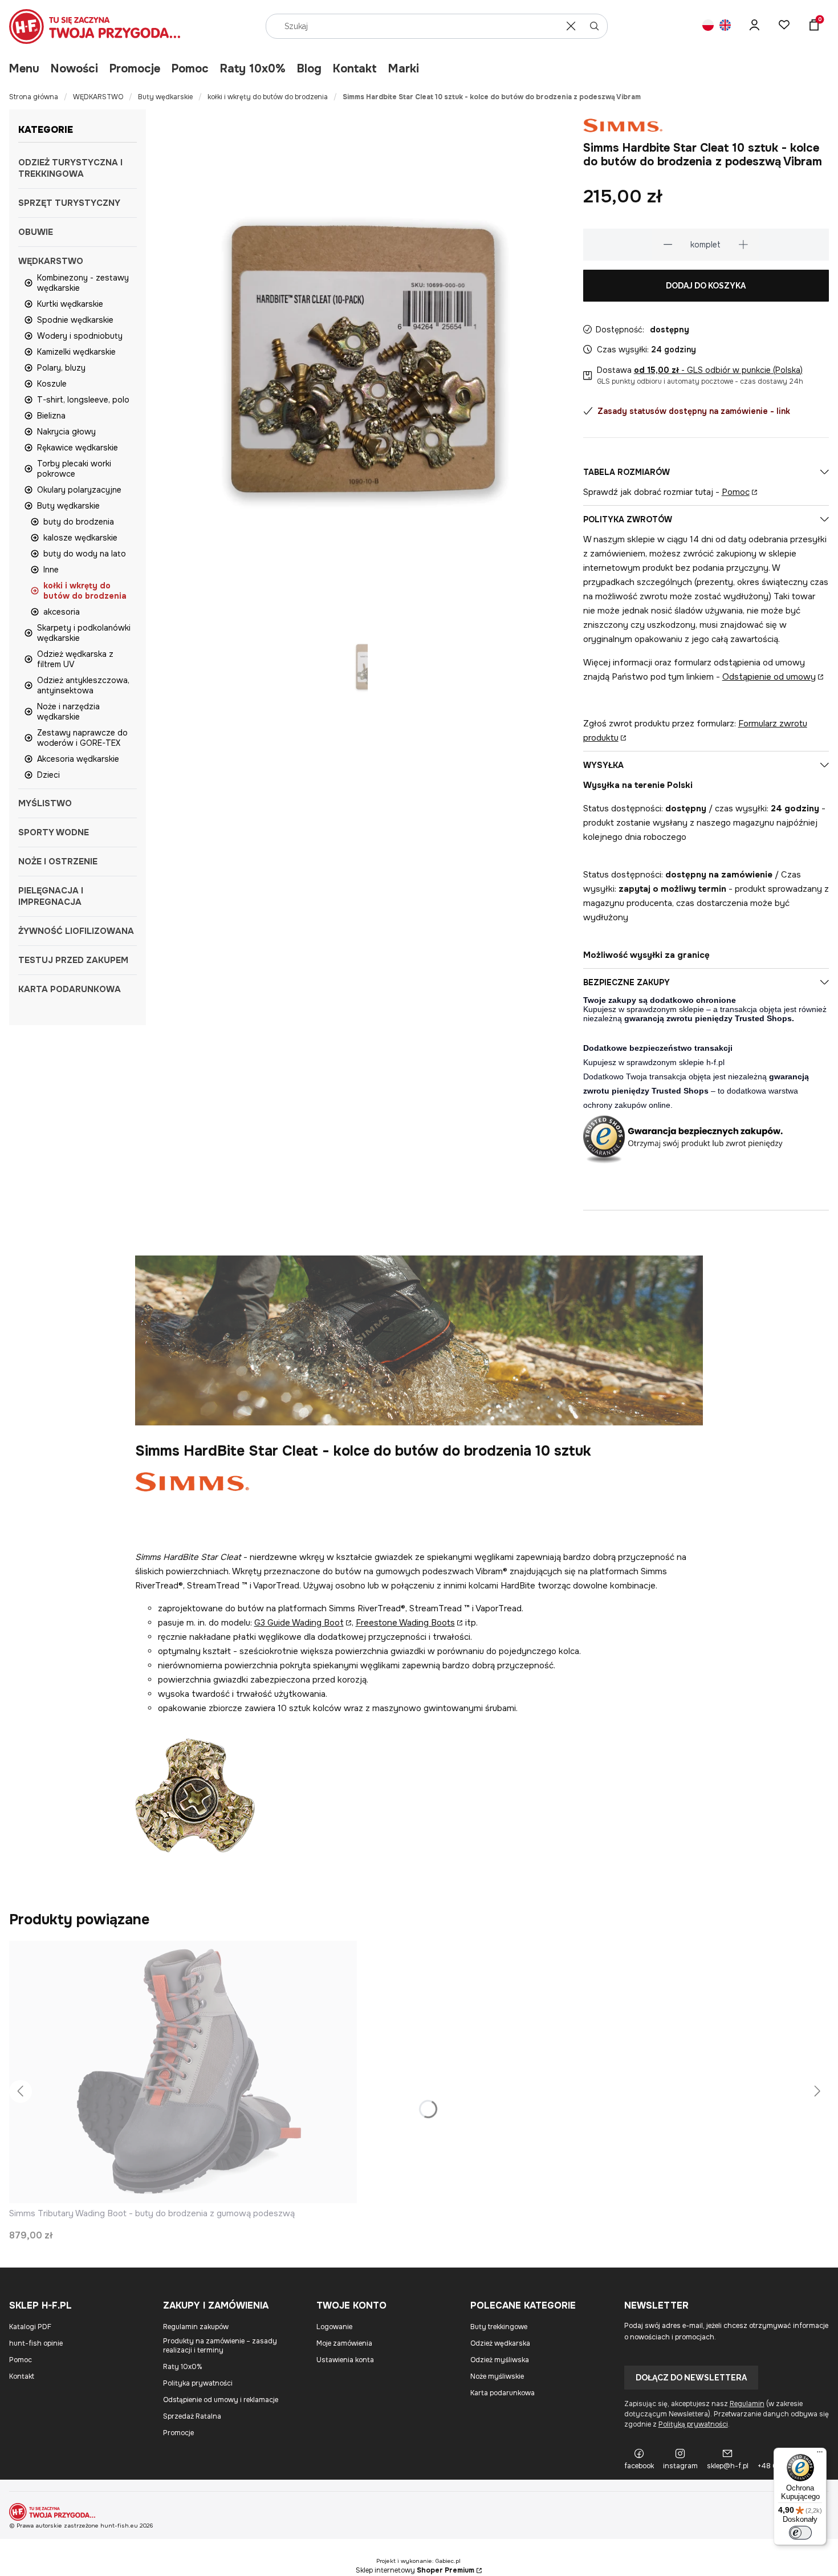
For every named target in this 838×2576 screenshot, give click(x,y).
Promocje (135, 69)
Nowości (74, 69)
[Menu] (820, 2455)
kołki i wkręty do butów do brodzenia (268, 97)
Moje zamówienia (344, 2343)
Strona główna (34, 97)
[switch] (800, 2533)
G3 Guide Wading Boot (299, 1623)
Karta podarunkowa (503, 2393)
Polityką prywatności (693, 2424)
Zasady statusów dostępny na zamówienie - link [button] (694, 411)
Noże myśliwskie (497, 2376)
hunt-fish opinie (36, 2343)
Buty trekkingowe (499, 2327)
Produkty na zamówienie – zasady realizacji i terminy (220, 2346)
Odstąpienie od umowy (769, 677)
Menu (24, 69)
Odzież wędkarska (500, 2343)
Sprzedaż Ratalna (192, 2416)
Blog (309, 69)
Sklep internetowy (415, 2570)
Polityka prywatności (198, 2383)
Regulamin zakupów (196, 2327)
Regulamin (747, 2404)
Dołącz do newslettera (691, 2378)
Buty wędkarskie (165, 97)
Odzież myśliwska (500, 2360)
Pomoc (190, 69)
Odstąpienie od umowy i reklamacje (221, 2400)
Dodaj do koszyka (706, 286)
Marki (404, 69)
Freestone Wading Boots (405, 1623)
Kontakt (355, 69)
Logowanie (334, 2327)
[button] (595, 26)
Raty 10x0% (253, 69)
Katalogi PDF (30, 2327)
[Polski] (708, 27)
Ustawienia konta (345, 2360)
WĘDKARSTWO (98, 97)
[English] (725, 27)
